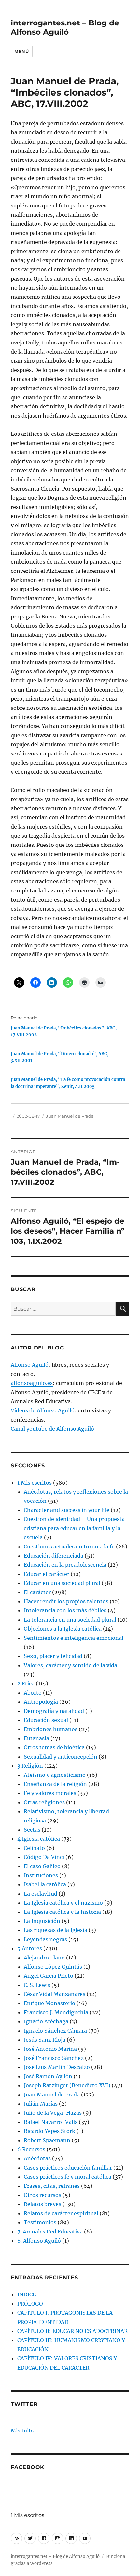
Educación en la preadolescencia (65, 1565)
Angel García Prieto (49, 1976)
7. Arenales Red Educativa (50, 2232)
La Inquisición (42, 1921)
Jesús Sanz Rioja (45, 2040)
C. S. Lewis (37, 1985)
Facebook (28, 2467)
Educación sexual (46, 1720)
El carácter (37, 1592)
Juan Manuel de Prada (70, 1116)
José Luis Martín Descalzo (57, 2067)
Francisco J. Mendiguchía (56, 2012)
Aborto (33, 1693)
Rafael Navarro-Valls (51, 2122)
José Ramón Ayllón (48, 2076)
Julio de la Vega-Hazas (53, 2113)
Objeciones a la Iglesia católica (63, 1629)
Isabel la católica (45, 1884)
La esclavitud (41, 1894)
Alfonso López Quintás (53, 1967)
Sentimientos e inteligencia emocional (74, 1638)
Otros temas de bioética (54, 1747)
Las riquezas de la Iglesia (56, 1930)
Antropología (41, 1702)
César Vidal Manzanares (55, 1994)
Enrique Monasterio (49, 2003)
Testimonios (40, 2222)
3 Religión (30, 1766)
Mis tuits (22, 2431)
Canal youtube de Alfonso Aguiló (52, 1429)
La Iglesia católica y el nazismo (63, 1903)
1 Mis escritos (35, 1483)
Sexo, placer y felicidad (53, 1656)
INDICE (27, 2294)
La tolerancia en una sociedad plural (70, 1620)
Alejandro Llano (44, 1958)
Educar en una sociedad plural (62, 1583)
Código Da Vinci (44, 1857)
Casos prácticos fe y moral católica (68, 2177)
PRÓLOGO (30, 2304)
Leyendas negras (45, 1939)
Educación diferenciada (54, 1556)
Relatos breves (42, 2204)
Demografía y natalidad (54, 1711)
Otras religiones (44, 1802)
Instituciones (41, 1875)
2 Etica (26, 1684)
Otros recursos (42, 2195)
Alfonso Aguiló (30, 1365)
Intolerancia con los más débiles (65, 1610)
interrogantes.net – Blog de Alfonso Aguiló (65, 27)
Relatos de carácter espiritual (61, 2213)
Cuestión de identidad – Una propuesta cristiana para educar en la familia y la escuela (74, 1528)
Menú (21, 51)
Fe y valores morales (50, 1793)
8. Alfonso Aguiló (39, 2241)
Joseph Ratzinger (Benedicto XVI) (67, 2085)
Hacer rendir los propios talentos (66, 1601)
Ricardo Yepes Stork (49, 2131)
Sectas (32, 1830)
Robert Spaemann (47, 2140)
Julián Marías (41, 2104)
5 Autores (30, 1948)
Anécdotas (37, 2158)
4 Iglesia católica (39, 1839)
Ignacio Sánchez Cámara (55, 2031)
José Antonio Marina (50, 2049)
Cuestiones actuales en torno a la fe (69, 1547)
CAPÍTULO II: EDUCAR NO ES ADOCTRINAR (72, 2331)
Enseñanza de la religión (55, 1784)
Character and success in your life (67, 1510)
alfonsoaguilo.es (32, 1383)
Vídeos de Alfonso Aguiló (43, 1410)
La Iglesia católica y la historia (62, 1912)
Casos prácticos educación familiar (68, 2168)
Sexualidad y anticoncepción (61, 1757)
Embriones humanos (51, 1729)
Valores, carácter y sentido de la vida (70, 1665)
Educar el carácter (47, 1574)
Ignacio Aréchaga (46, 2021)
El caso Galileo (42, 1866)
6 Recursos (31, 2149)
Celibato (34, 1848)
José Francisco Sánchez (54, 2058)
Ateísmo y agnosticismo (55, 1775)
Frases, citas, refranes (52, 2186)
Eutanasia (36, 1738)
